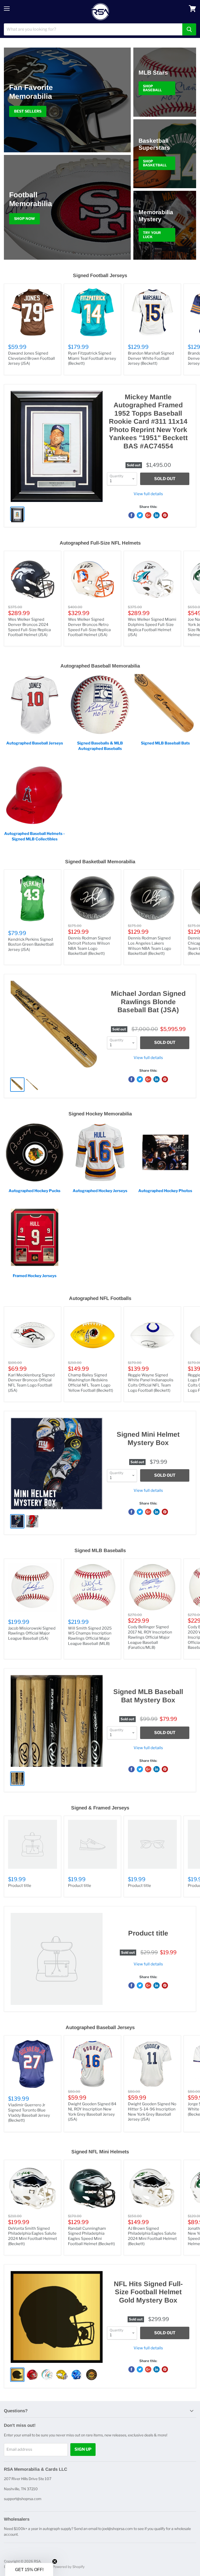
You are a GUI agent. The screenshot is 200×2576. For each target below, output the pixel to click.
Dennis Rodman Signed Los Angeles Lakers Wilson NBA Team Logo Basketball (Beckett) (149, 946)
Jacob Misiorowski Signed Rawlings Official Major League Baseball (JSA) (32, 1633)
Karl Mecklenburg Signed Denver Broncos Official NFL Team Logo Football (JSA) (31, 1383)
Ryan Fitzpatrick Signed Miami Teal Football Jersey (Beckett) (92, 358)
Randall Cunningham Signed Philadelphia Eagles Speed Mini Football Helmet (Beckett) (91, 2236)
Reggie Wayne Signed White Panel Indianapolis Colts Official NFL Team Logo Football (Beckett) (151, 1383)
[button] (29, 2570)
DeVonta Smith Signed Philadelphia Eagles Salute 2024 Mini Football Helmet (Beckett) (33, 2236)
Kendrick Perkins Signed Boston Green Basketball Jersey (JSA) (31, 944)
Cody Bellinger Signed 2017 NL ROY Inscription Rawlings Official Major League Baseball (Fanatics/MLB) (150, 1637)
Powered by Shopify (69, 2567)
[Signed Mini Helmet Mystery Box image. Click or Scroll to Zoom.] (57, 1464)
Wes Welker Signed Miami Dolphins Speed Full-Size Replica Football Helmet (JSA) (152, 627)
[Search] (189, 29)
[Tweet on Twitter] (140, 515)
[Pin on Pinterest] (165, 515)
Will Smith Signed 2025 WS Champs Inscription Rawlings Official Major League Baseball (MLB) (90, 1636)
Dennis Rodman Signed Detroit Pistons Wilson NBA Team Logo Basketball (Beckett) (89, 946)
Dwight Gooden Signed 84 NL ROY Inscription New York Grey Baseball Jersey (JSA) (92, 2112)
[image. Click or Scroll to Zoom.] (57, 1959)
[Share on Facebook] (132, 515)
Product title (20, 1886)
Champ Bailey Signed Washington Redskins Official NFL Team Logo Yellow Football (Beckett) (90, 1383)
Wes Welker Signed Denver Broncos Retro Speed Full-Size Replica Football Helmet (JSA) (89, 627)
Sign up (83, 2449)
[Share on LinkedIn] (157, 515)
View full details (148, 494)
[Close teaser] (55, 2561)
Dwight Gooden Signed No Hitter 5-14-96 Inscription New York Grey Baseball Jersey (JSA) (152, 2112)
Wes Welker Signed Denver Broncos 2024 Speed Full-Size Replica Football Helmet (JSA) (29, 627)
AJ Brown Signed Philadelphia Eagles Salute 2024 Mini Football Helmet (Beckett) (152, 2236)
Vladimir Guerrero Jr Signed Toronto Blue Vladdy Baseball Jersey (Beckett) (29, 2113)
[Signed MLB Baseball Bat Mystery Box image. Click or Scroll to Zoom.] (57, 1721)
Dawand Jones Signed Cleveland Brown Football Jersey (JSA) (32, 358)
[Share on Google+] (148, 515)
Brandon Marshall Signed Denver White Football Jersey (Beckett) (151, 358)
